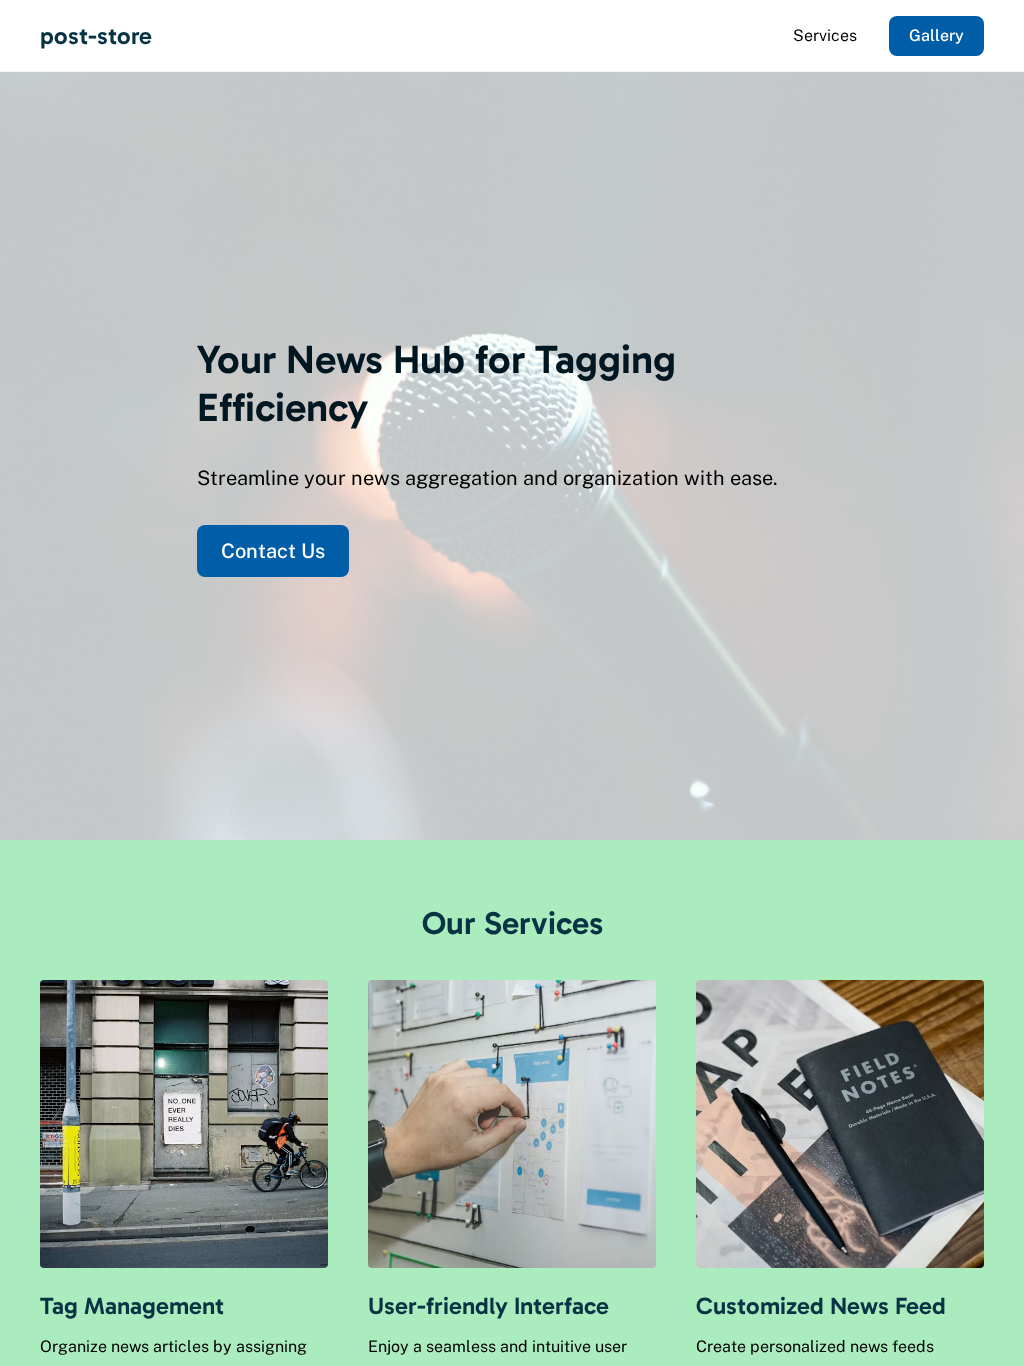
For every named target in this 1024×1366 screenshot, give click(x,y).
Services (825, 35)
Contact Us (273, 551)
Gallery (936, 35)
